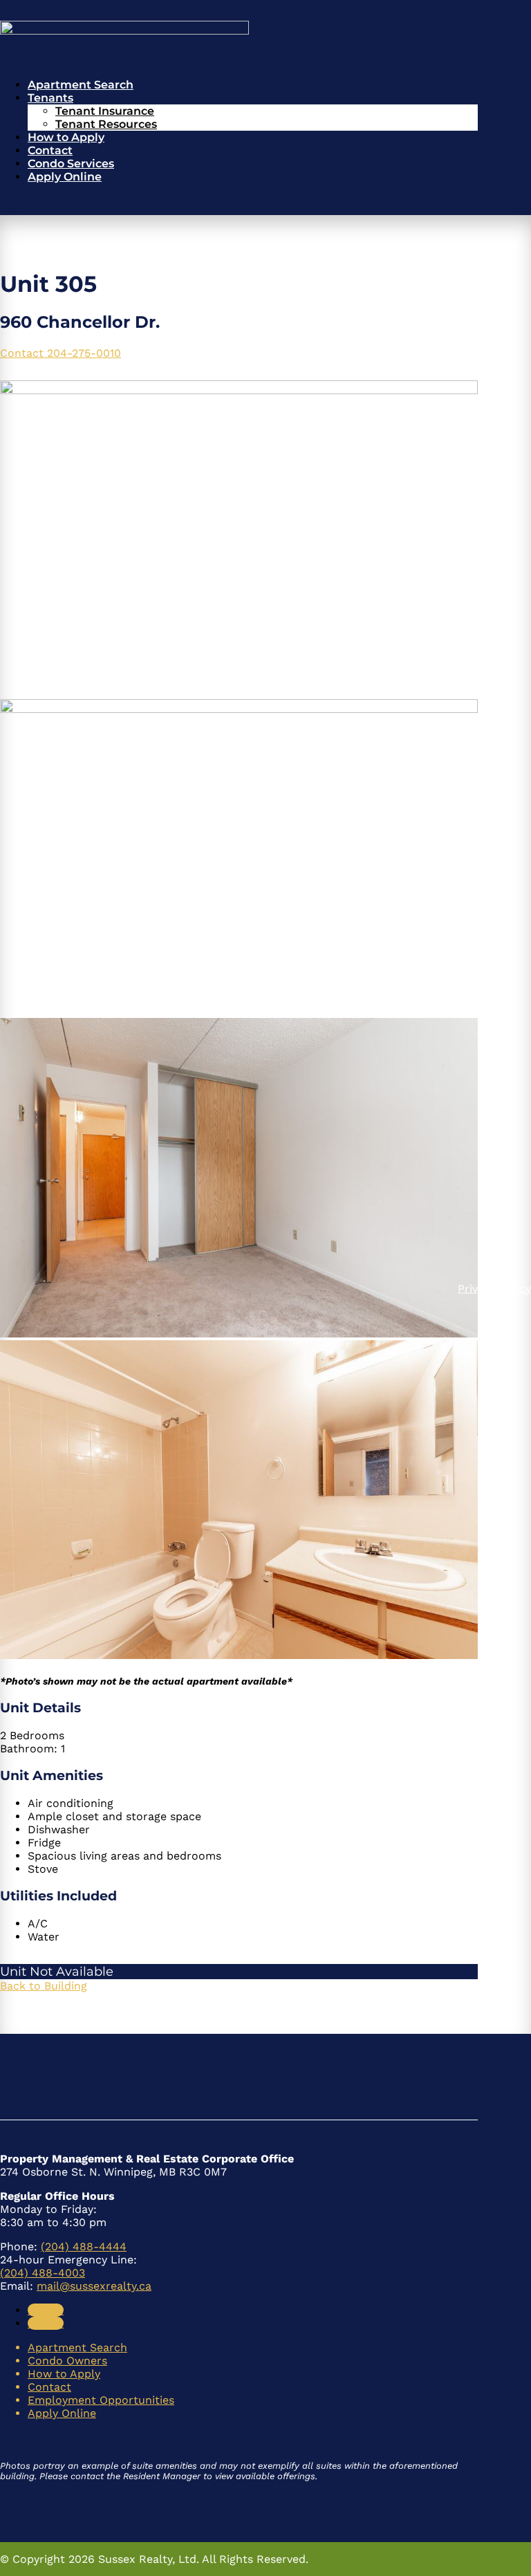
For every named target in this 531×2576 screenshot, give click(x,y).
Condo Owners (67, 2361)
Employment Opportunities (101, 2400)
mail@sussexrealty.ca (94, 2286)
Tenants (50, 98)
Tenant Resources (106, 124)
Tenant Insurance (105, 111)
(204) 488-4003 (43, 2273)
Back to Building (44, 1986)
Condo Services (71, 164)
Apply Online (65, 177)
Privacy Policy (494, 1288)
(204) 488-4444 (84, 2246)
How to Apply (66, 137)
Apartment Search (81, 85)
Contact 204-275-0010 (60, 353)
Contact (50, 150)
